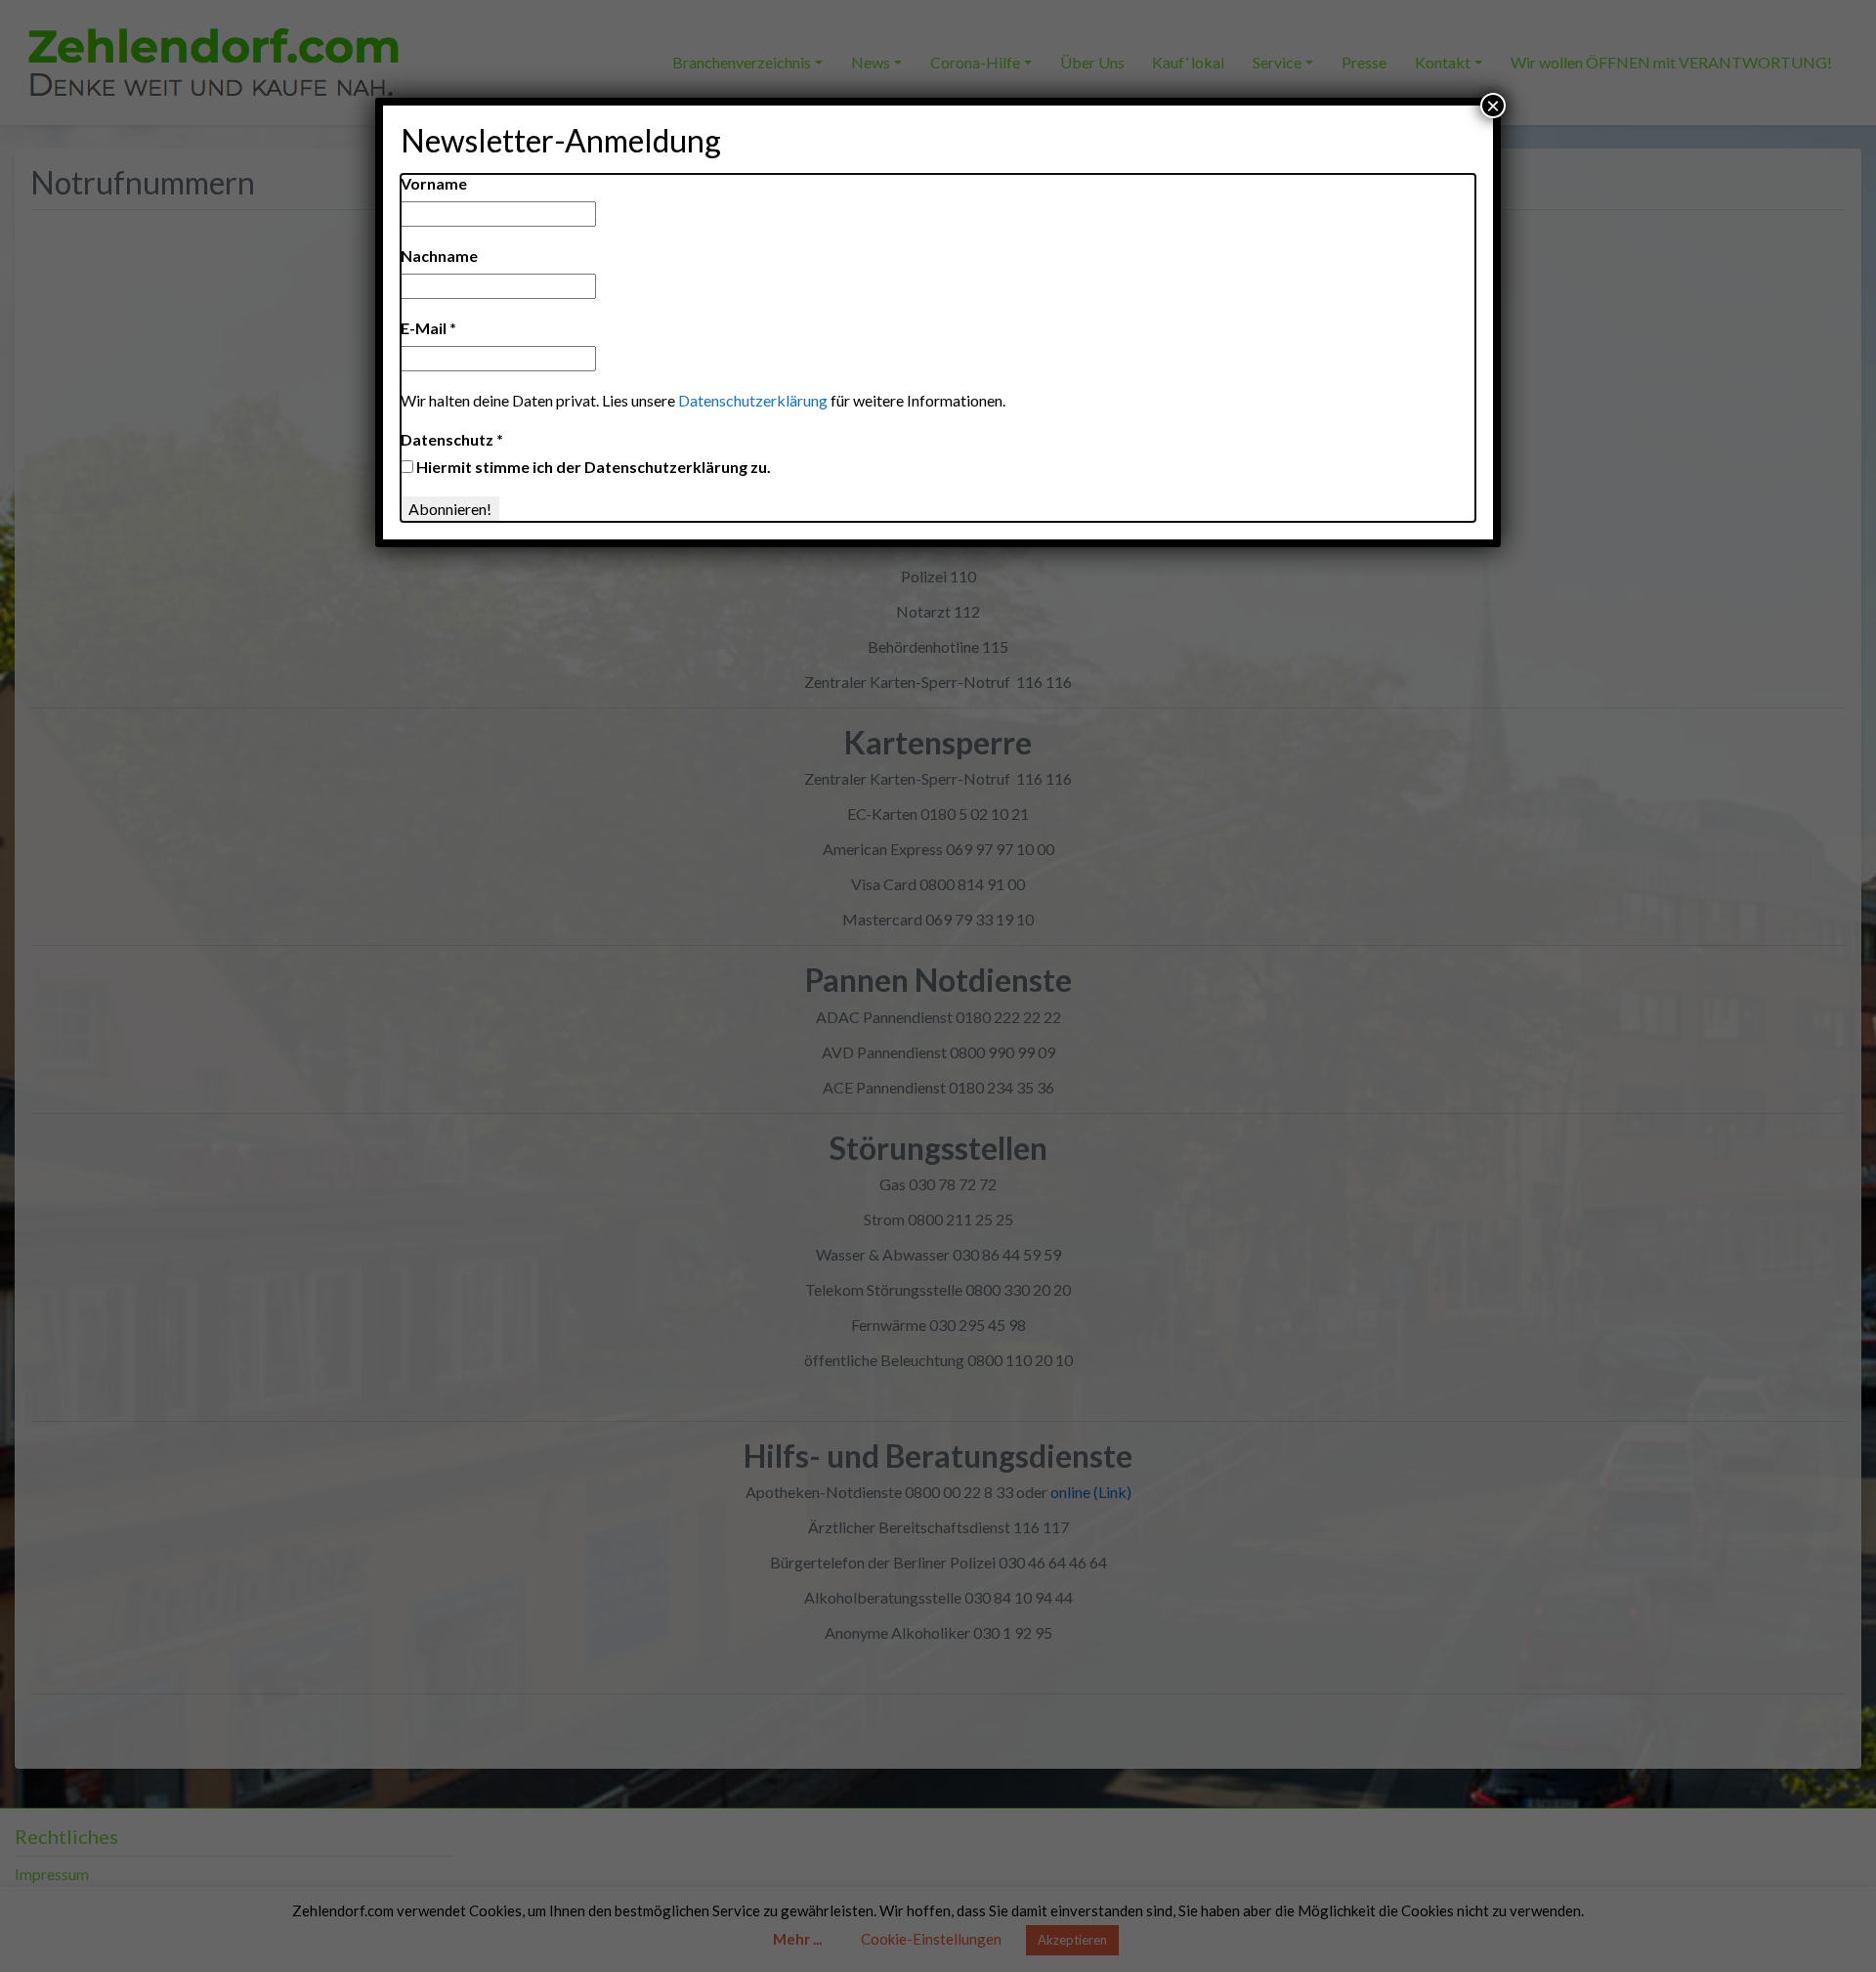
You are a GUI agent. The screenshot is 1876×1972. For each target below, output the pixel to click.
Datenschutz (452, 439)
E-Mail (428, 328)
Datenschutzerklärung (753, 400)
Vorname (434, 183)
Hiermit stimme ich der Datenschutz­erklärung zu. (592, 467)
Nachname (439, 256)
